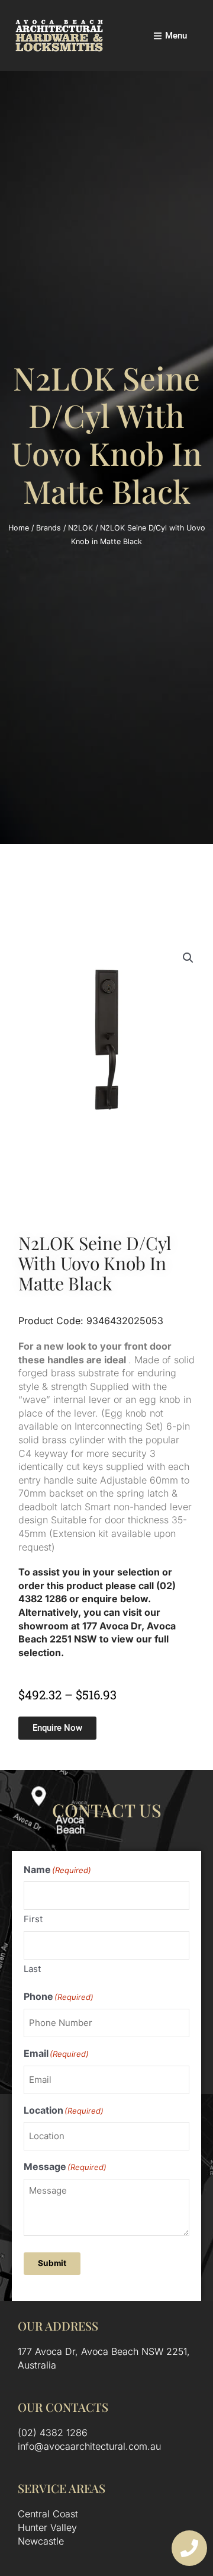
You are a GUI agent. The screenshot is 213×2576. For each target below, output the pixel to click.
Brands (49, 528)
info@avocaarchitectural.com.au (89, 2446)
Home (19, 528)
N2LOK (80, 528)
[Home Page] (59, 36)
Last (32, 1969)
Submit (52, 2263)
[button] (188, 958)
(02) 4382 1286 (53, 2433)
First (33, 1919)
